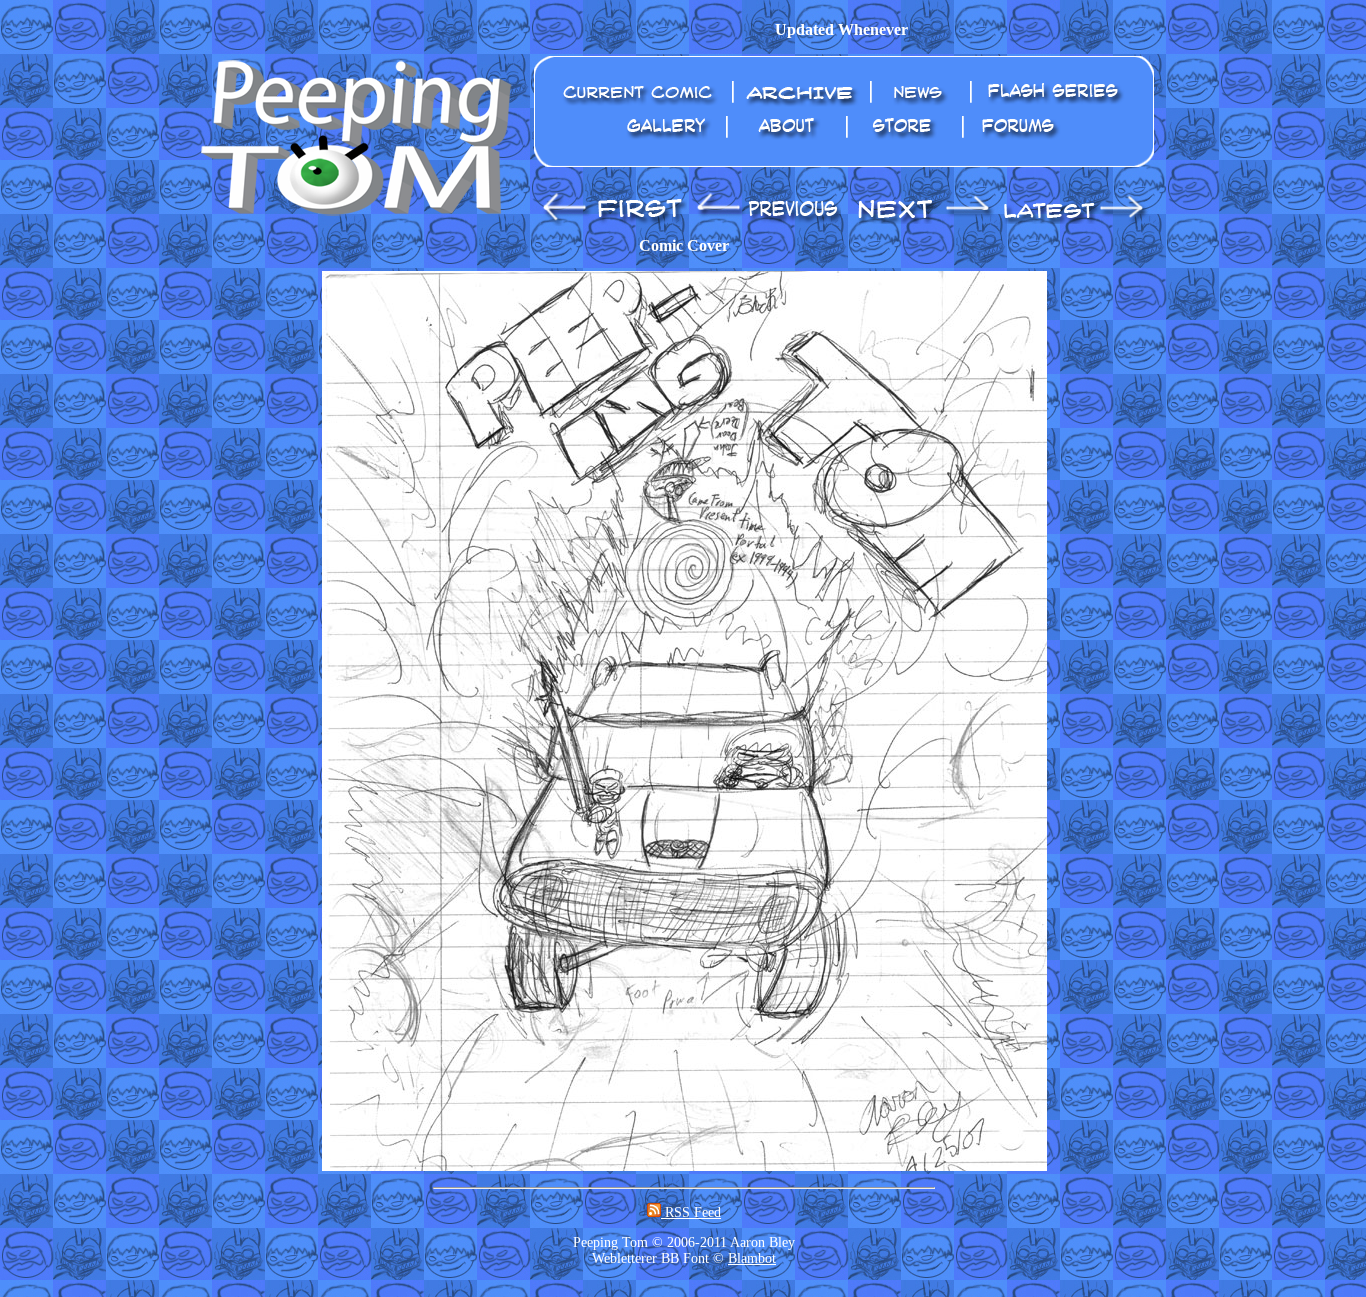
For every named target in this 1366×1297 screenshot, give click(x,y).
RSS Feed (691, 1212)
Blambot (752, 1258)
